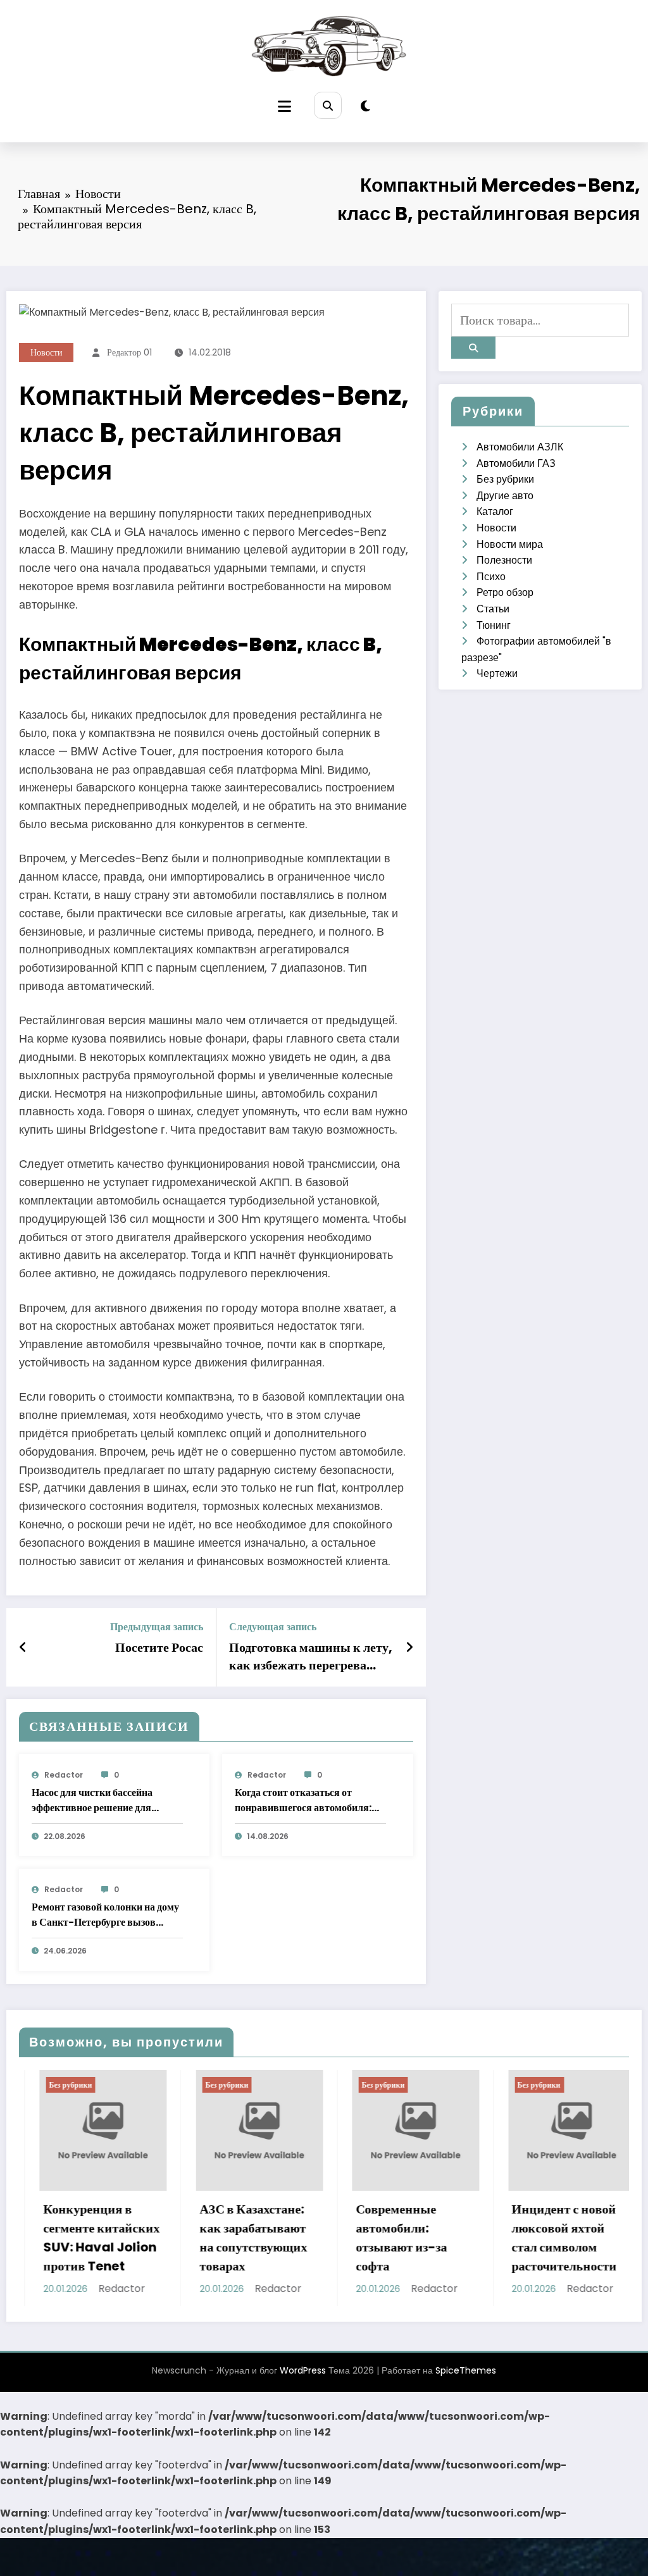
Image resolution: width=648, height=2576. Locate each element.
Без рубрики (505, 479)
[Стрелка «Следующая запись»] (409, 1647)
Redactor (64, 1775)
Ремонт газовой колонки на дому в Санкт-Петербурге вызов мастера (105, 1915)
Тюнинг (494, 625)
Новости (47, 352)
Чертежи (497, 673)
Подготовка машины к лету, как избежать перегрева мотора (311, 1656)
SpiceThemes (466, 2383)
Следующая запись (273, 1627)
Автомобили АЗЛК (520, 447)
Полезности (504, 560)
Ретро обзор (505, 592)
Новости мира (510, 544)
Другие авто (505, 496)
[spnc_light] (365, 106)
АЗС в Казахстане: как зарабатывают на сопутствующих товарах (202, 2238)
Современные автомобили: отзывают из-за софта (351, 2238)
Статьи (493, 609)
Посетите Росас (159, 1647)
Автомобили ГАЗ (516, 463)
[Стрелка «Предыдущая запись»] (23, 1647)
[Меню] (284, 107)
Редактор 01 (129, 352)
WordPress (303, 2383)
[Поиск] (327, 105)
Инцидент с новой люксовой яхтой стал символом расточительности (514, 2238)
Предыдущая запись (157, 1627)
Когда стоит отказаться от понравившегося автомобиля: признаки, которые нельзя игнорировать (303, 1800)
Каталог (495, 511)
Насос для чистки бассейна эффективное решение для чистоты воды (92, 1800)
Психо (491, 577)
